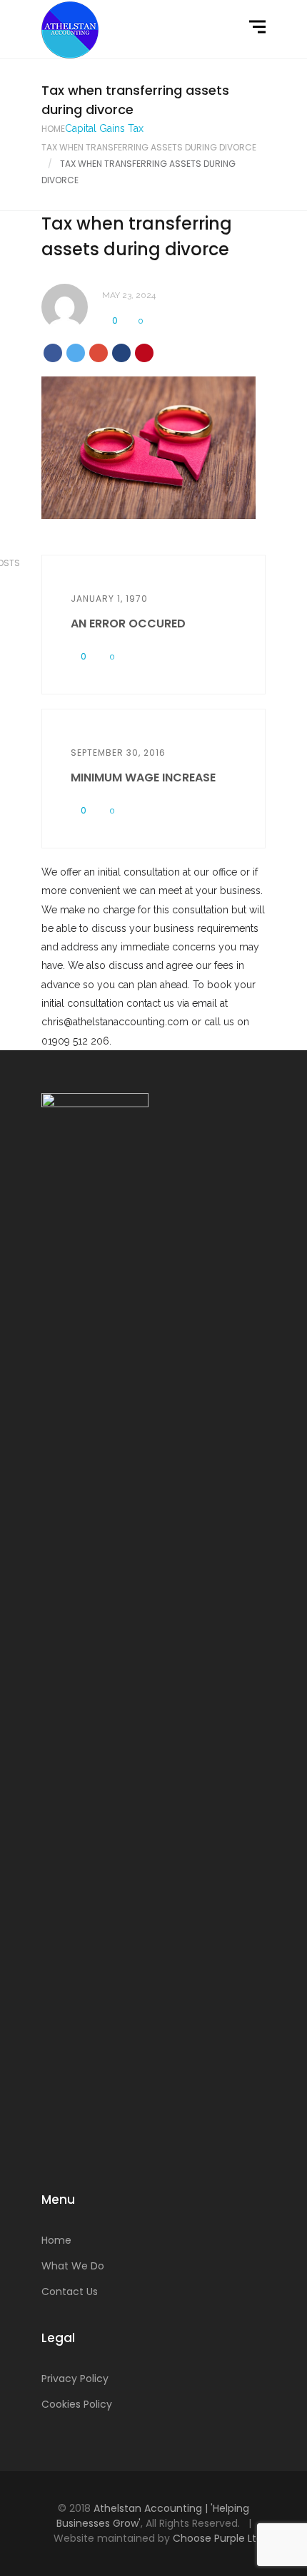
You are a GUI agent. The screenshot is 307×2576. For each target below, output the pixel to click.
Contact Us (70, 2292)
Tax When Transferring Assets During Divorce (149, 147)
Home (53, 129)
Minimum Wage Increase (143, 778)
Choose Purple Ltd (218, 2538)
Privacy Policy (75, 2379)
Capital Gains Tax (104, 128)
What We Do (73, 2266)
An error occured (128, 624)
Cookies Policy (77, 2404)
